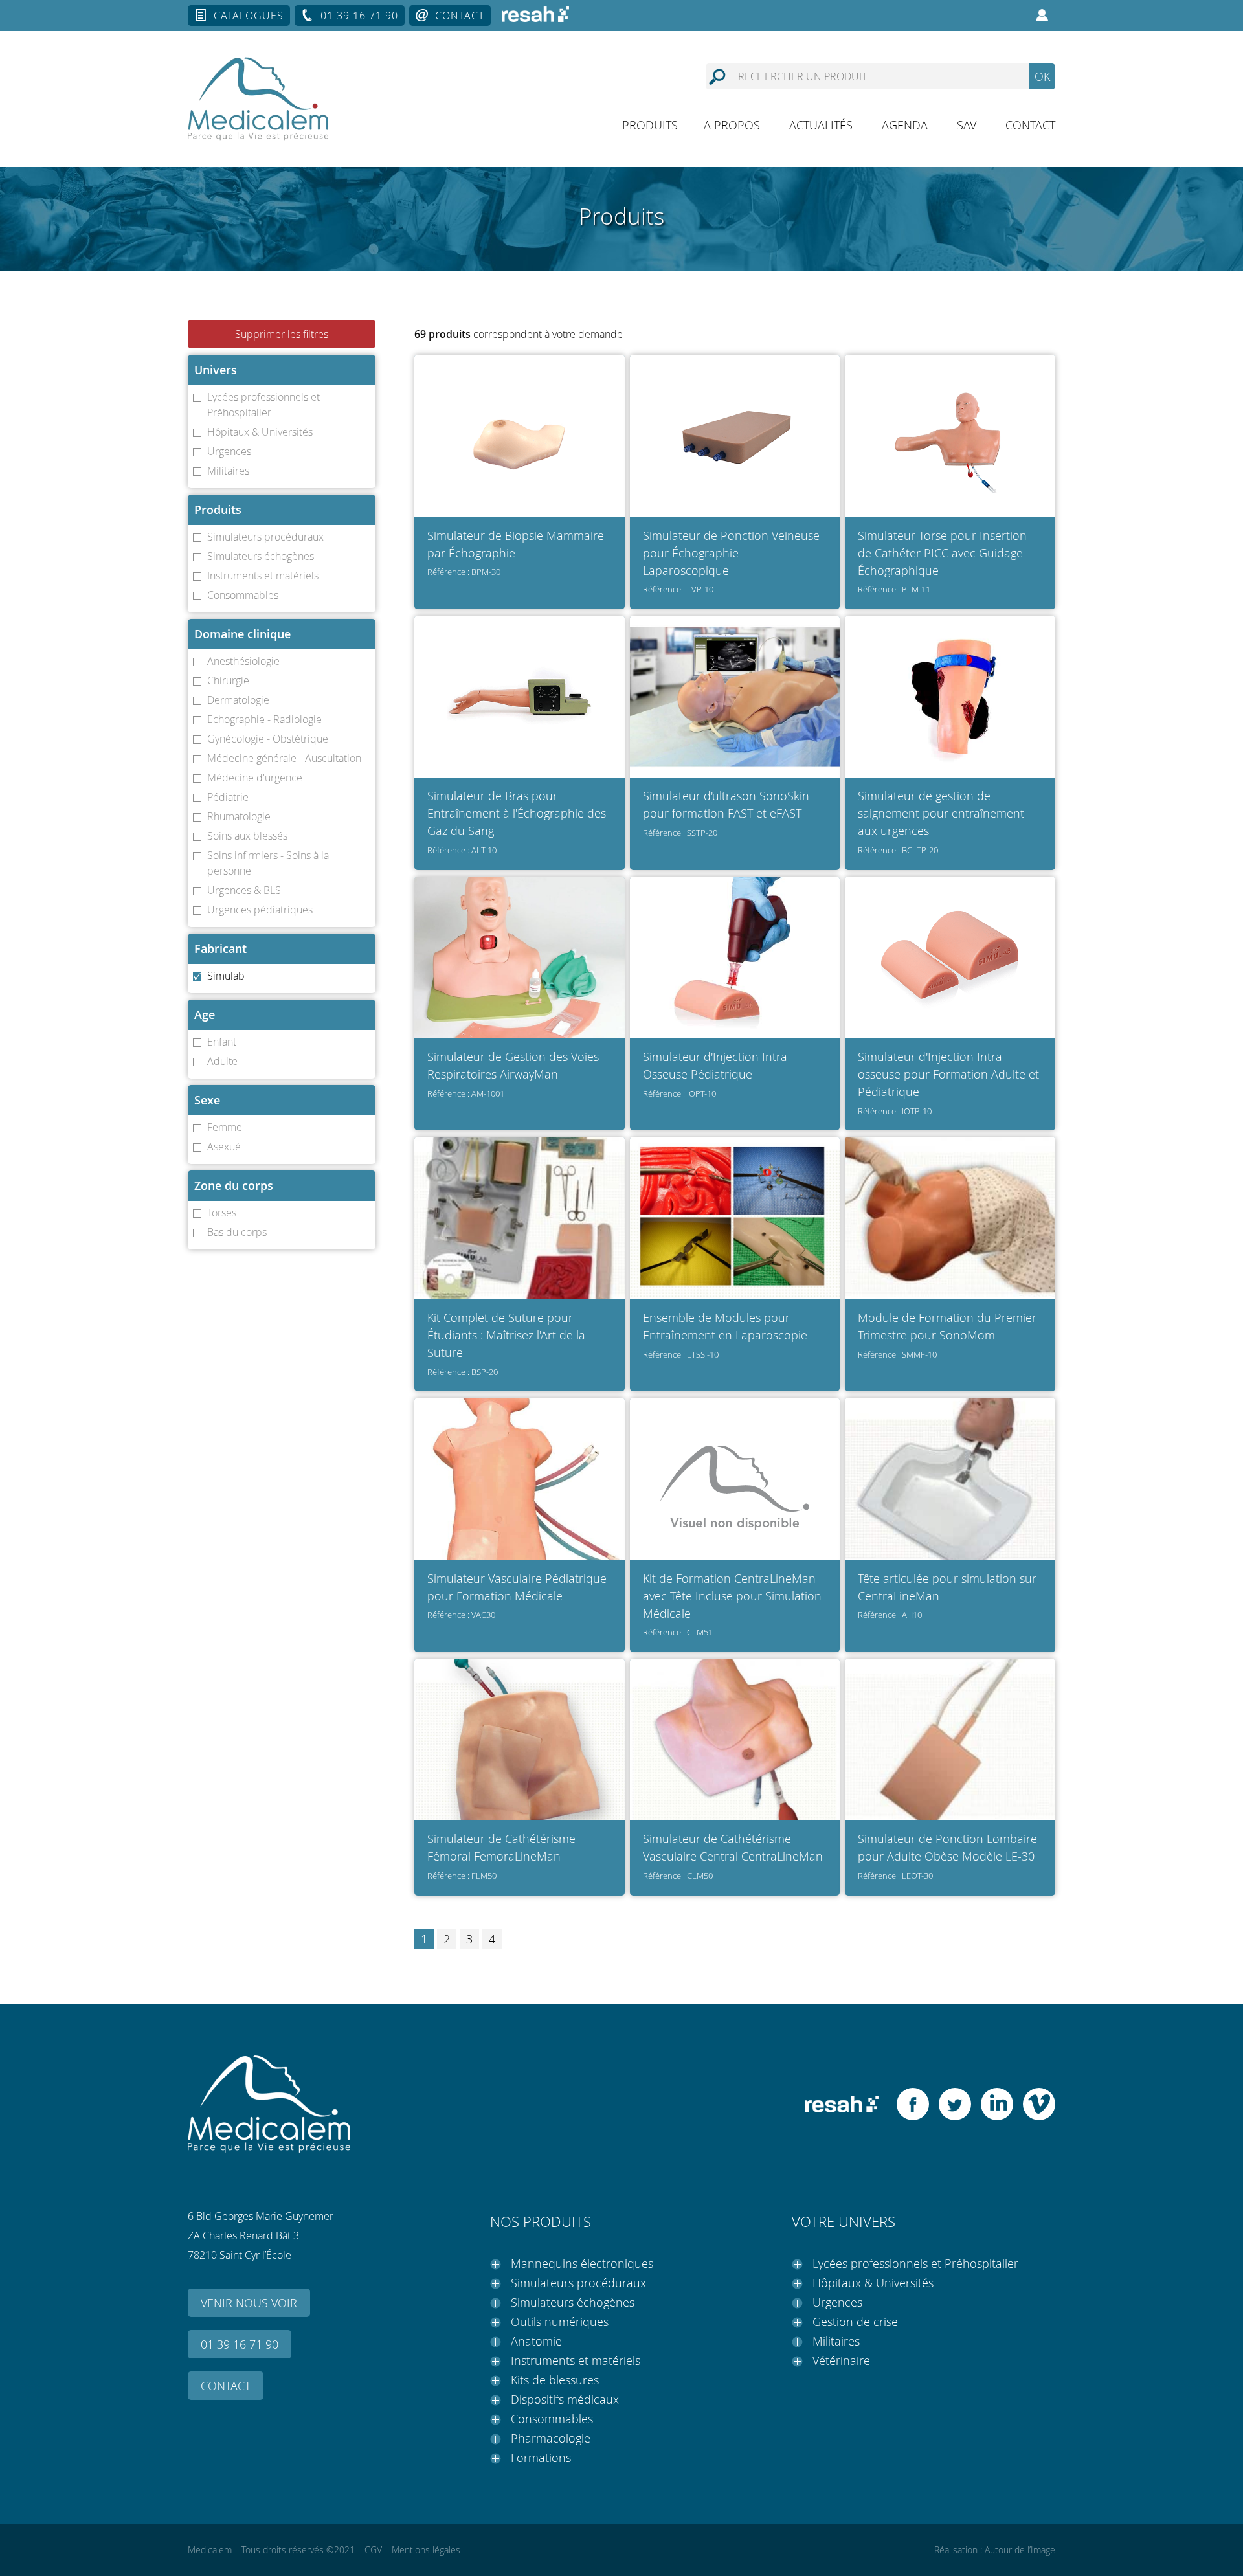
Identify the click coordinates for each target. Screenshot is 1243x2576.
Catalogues (249, 16)
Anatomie (536, 2341)
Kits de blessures (555, 2380)
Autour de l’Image (1020, 2550)
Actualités (821, 125)
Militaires (836, 2341)
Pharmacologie (551, 2438)
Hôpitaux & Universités (873, 2283)
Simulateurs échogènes (573, 2302)
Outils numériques (560, 2322)
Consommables (552, 2419)
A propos (732, 125)
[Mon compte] (1042, 16)
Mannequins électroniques (582, 2263)
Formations (541, 2458)
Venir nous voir (249, 2303)
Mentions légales (426, 2550)
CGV (373, 2550)
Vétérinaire (841, 2360)
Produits (650, 125)
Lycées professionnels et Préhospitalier (915, 2263)
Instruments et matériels (576, 2360)
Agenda (905, 125)
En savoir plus (520, 469)
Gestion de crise (855, 2322)
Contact (460, 16)
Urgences (837, 2302)
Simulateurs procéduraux (578, 2283)
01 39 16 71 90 (359, 16)
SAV (967, 125)
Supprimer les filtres (282, 334)
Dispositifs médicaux (565, 2399)
